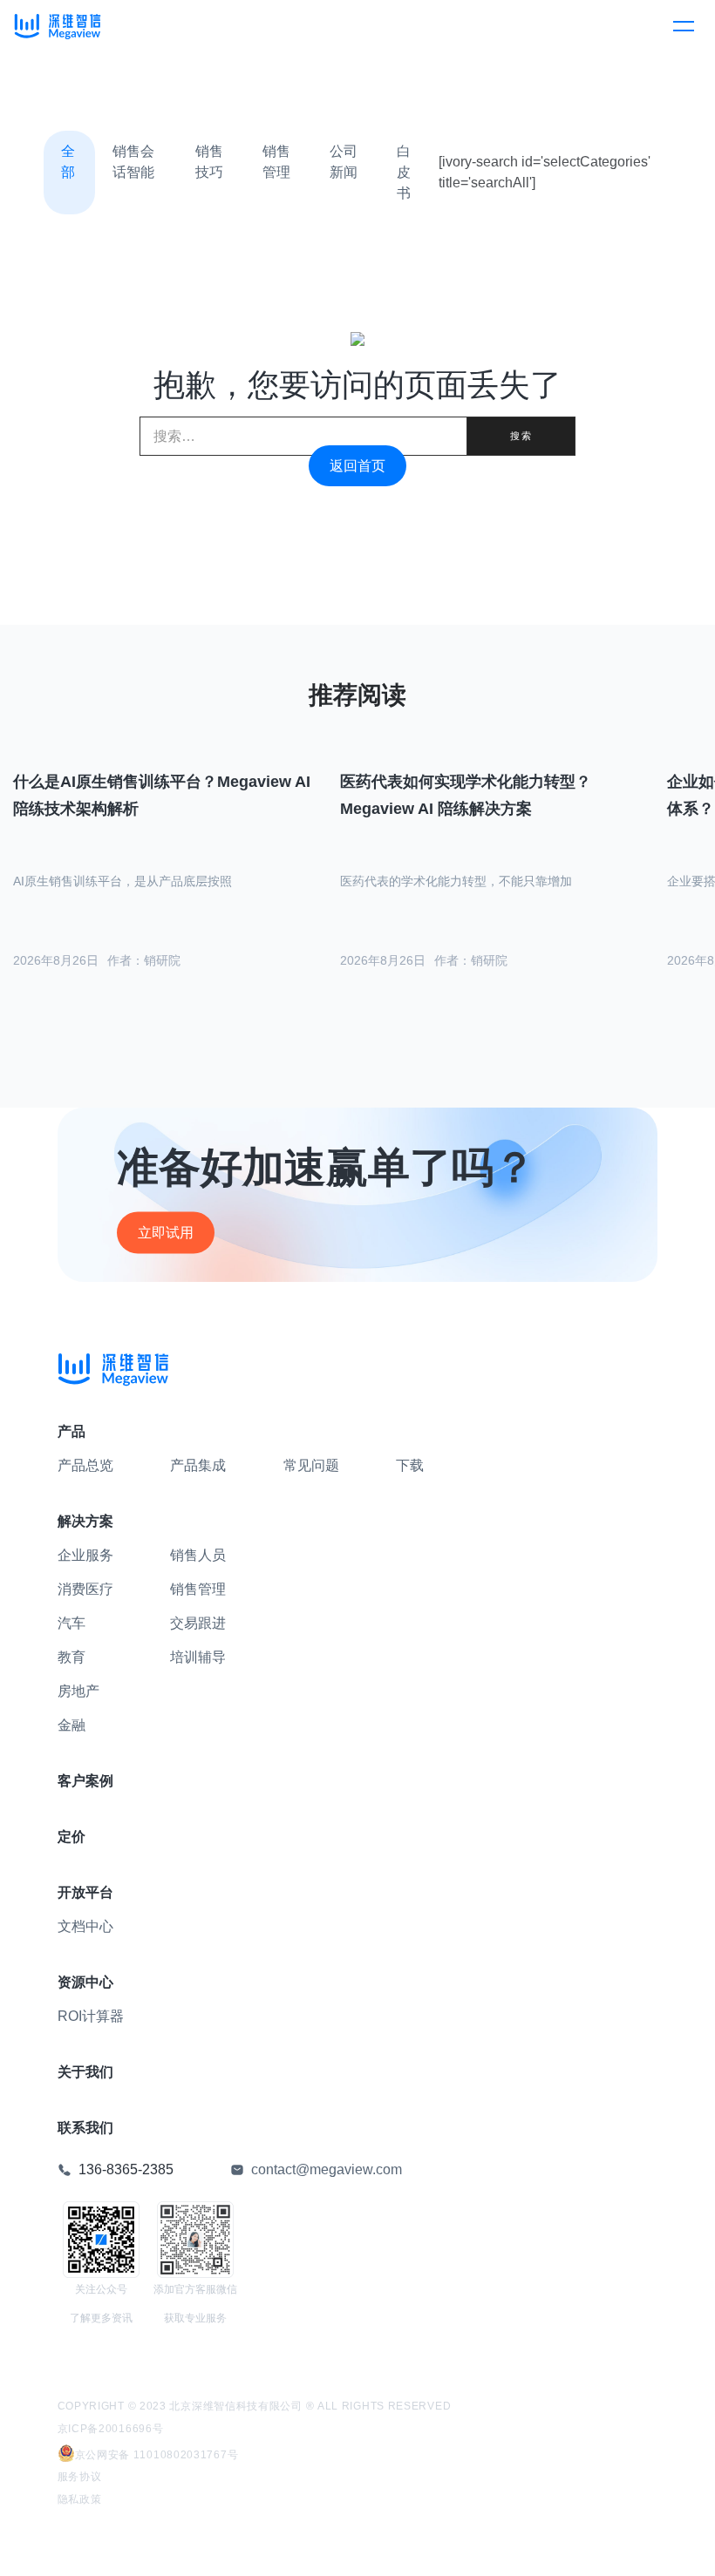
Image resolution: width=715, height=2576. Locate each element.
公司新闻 (344, 162)
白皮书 (404, 172)
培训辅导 (198, 1657)
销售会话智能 (133, 162)
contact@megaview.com (327, 2169)
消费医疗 (85, 1589)
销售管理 (276, 162)
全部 (68, 162)
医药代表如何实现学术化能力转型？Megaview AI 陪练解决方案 (466, 795)
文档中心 (85, 1926)
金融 (71, 1725)
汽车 (71, 1623)
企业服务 (85, 1555)
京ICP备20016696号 (111, 2429)
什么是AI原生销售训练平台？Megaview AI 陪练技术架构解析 (162, 795)
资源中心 (85, 1982)
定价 (71, 1837)
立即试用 (166, 1232)
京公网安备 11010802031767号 (157, 2455)
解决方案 (85, 1521)
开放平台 (85, 1892)
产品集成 (198, 1465)
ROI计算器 (91, 2016)
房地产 (78, 1691)
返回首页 (357, 466)
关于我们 (85, 2072)
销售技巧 (209, 162)
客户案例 (85, 1781)
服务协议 (80, 2477)
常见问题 (311, 1465)
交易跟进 (198, 1623)
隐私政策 (80, 2499)
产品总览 (85, 1465)
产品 (71, 1431)
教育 (71, 1657)
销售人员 (198, 1555)
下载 (410, 1465)
